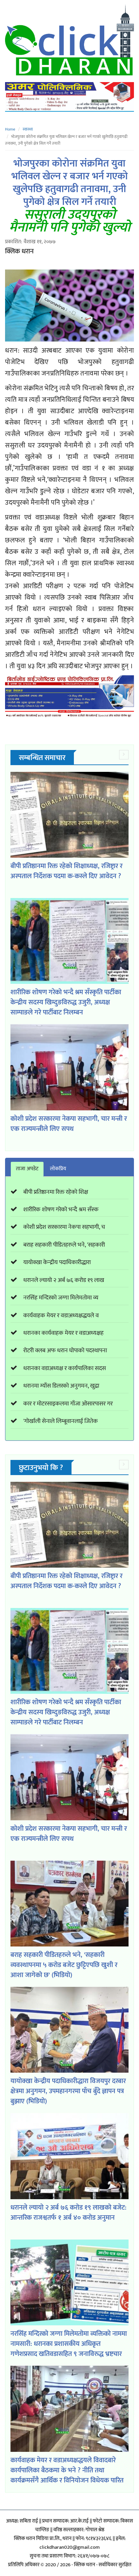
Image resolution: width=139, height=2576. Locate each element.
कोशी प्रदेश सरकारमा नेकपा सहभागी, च (64, 1227)
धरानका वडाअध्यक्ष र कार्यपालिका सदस (65, 1368)
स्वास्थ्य (28, 129)
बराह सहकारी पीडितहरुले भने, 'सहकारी (64, 1245)
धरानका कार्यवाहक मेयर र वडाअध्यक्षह (63, 1333)
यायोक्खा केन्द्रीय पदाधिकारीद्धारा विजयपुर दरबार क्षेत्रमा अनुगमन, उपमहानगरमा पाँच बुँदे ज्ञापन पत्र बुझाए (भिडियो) (68, 2091)
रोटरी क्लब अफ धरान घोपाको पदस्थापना (65, 1351)
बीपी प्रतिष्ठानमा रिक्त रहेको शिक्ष (56, 1192)
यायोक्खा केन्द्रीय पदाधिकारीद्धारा (57, 1262)
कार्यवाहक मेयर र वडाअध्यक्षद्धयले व (61, 1316)
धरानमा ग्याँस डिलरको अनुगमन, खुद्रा (61, 1386)
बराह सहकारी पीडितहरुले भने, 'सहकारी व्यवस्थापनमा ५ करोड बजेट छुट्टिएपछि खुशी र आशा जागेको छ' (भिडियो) (64, 1965)
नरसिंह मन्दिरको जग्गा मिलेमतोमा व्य (61, 1298)
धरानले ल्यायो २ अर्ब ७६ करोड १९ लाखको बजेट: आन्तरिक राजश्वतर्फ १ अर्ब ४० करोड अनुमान (68, 2213)
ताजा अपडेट (27, 1169)
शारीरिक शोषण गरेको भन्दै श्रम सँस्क (61, 1210)
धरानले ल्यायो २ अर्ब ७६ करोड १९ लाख (64, 1280)
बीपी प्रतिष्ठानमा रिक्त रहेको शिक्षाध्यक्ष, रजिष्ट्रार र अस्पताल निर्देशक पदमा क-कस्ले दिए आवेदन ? (66, 871)
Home (10, 129)
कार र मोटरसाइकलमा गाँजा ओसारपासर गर (68, 1404)
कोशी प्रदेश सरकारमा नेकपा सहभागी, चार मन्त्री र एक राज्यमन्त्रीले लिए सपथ (69, 1124)
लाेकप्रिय (58, 1169)
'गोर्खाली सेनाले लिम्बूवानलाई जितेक (61, 1421)
